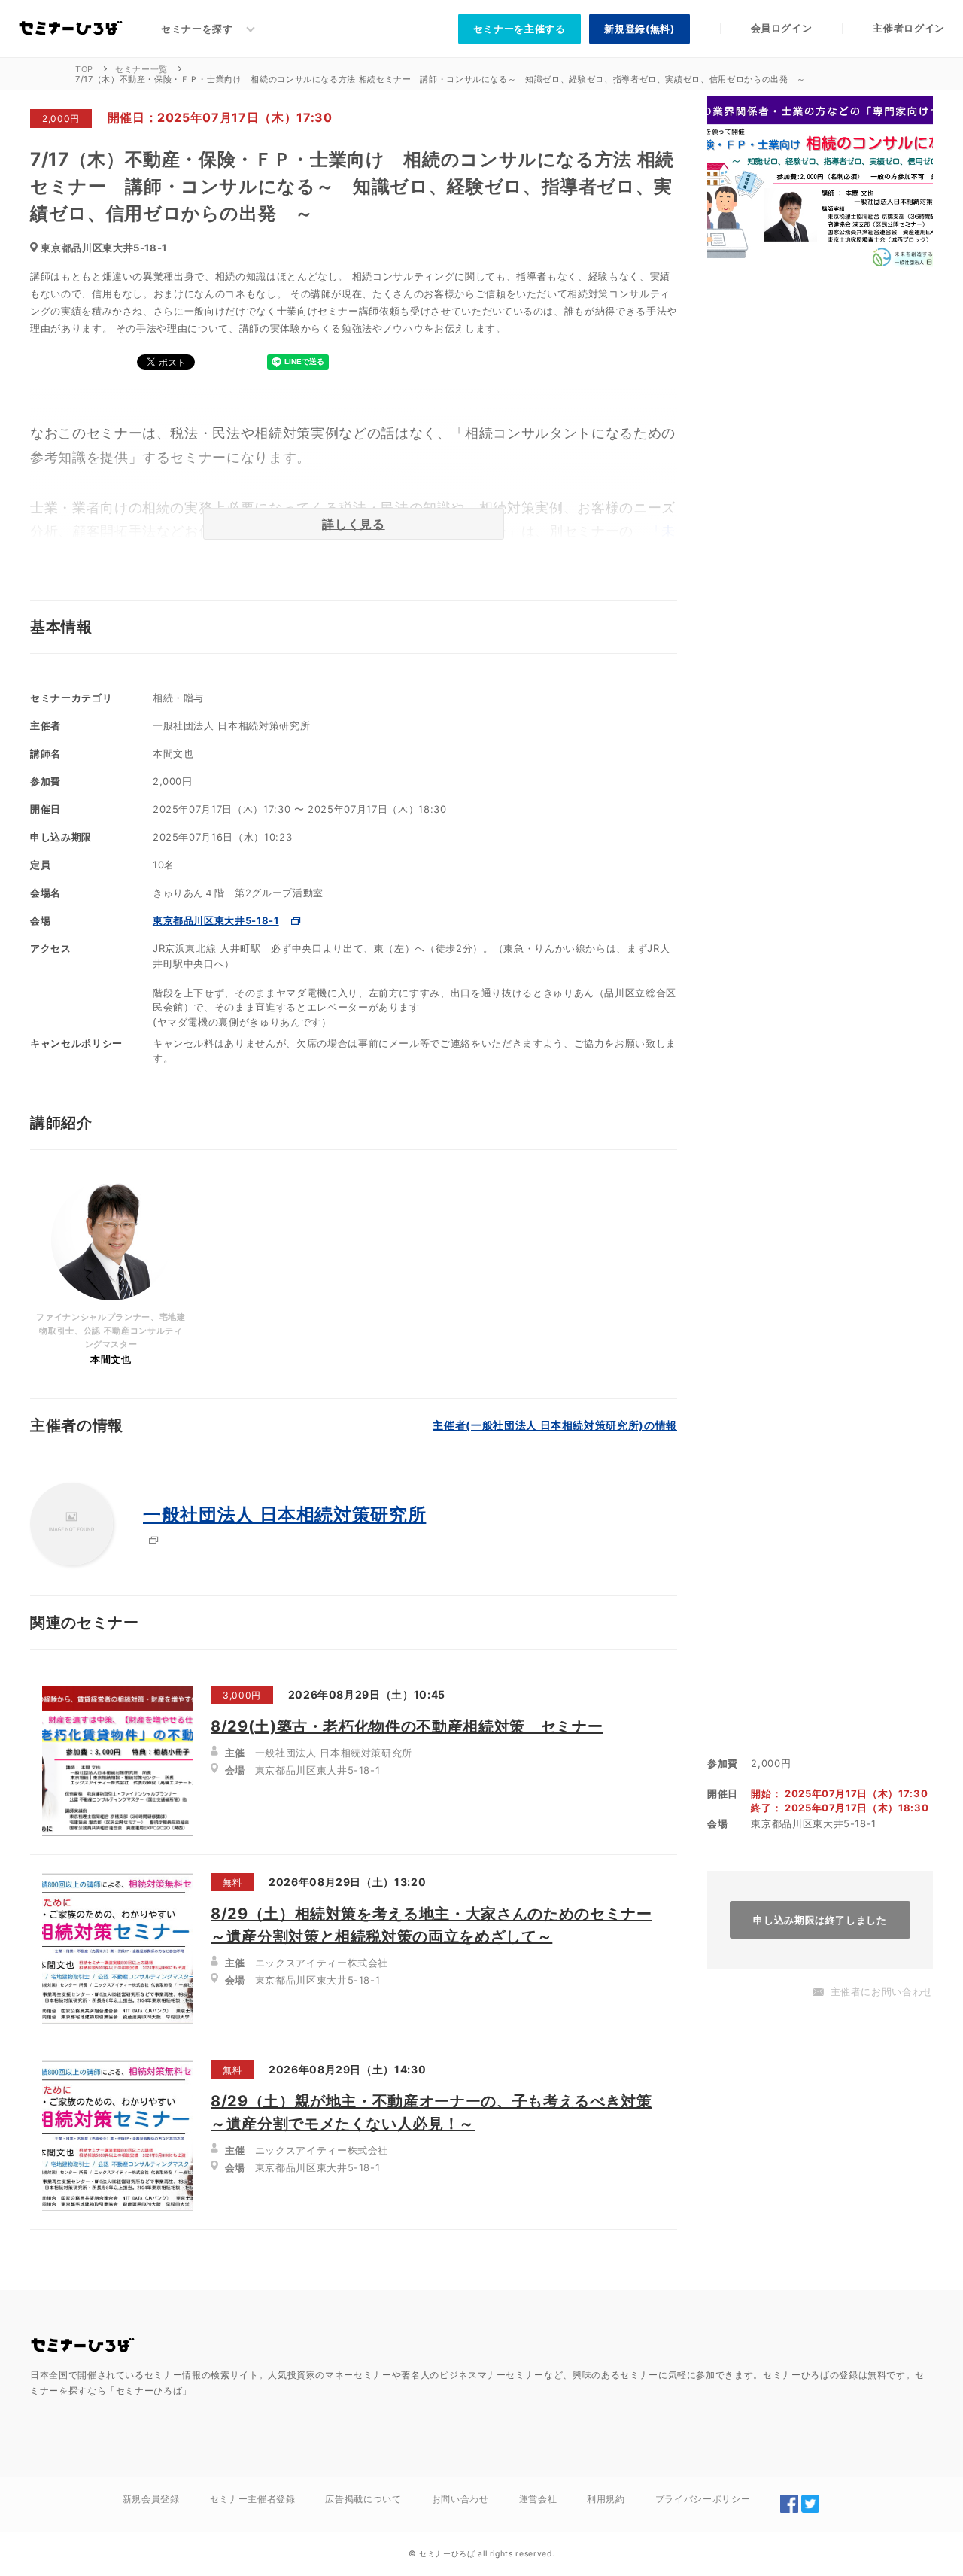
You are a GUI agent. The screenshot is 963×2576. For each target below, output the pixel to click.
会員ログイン (782, 28)
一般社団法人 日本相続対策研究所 (284, 1515)
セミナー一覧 (141, 69)
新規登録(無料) (639, 29)
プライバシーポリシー (703, 2499)
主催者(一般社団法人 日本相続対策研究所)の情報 (555, 1425)
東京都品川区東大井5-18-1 (216, 920)
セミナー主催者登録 (253, 2499)
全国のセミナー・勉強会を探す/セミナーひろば (83, 2346)
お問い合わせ (460, 2499)
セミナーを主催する (519, 29)
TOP (84, 69)
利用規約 (606, 2499)
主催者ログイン (909, 28)
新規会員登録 (151, 2499)
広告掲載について (363, 2499)
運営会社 (538, 2499)
